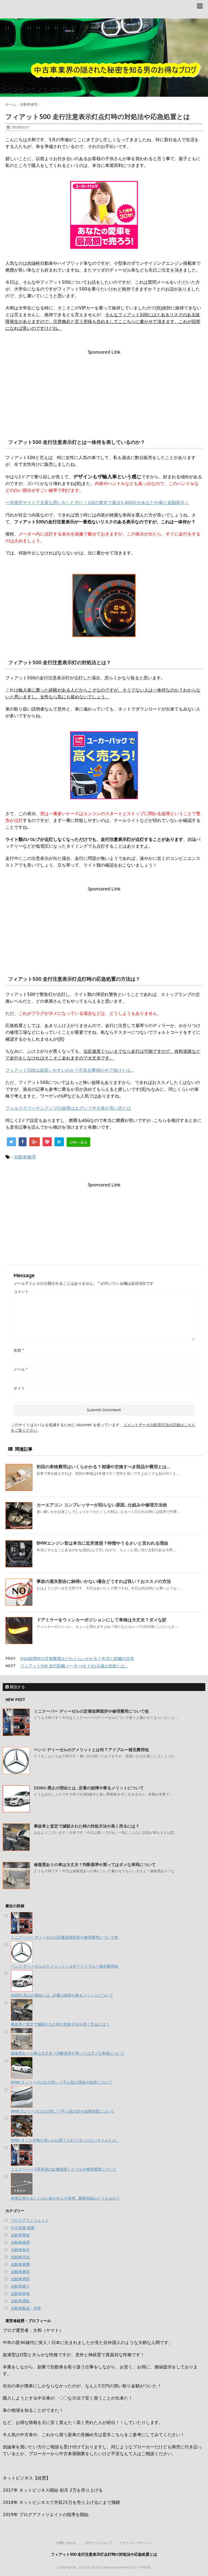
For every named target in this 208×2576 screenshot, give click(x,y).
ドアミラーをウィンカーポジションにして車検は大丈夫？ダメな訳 (102, 1620)
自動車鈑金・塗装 (26, 2308)
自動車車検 (20, 2294)
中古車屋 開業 (23, 2228)
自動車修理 (25, 1157)
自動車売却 (20, 2257)
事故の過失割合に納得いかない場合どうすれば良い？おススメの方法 (104, 1581)
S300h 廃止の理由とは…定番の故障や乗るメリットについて (89, 1788)
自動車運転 (20, 2301)
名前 (19, 1350)
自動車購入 (20, 2286)
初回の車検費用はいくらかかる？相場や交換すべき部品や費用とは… (103, 1467)
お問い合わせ (66, 2543)
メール (20, 1369)
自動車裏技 (20, 2272)
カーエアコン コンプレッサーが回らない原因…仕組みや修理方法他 (102, 1505)
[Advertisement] (104, 393)
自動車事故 (20, 2235)
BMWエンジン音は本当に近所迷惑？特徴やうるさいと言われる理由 (102, 1543)
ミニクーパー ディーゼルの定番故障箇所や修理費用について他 (91, 1711)
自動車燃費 (20, 2264)
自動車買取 (20, 2279)
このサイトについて (97, 2543)
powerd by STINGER (135, 2567)
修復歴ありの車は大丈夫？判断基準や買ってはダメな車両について (95, 1865)
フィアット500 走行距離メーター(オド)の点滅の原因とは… (74, 1666)
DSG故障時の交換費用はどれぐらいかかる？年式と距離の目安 (77, 1659)
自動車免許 (20, 2250)
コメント (21, 1292)
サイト (19, 1388)
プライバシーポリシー (135, 2543)
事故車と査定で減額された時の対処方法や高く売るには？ (87, 1826)
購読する (17, 1687)
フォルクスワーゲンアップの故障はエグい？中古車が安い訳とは (68, 1108)
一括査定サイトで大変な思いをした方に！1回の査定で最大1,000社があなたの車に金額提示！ (97, 502)
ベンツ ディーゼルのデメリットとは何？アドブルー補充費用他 (91, 1750)
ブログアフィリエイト (30, 2220)
